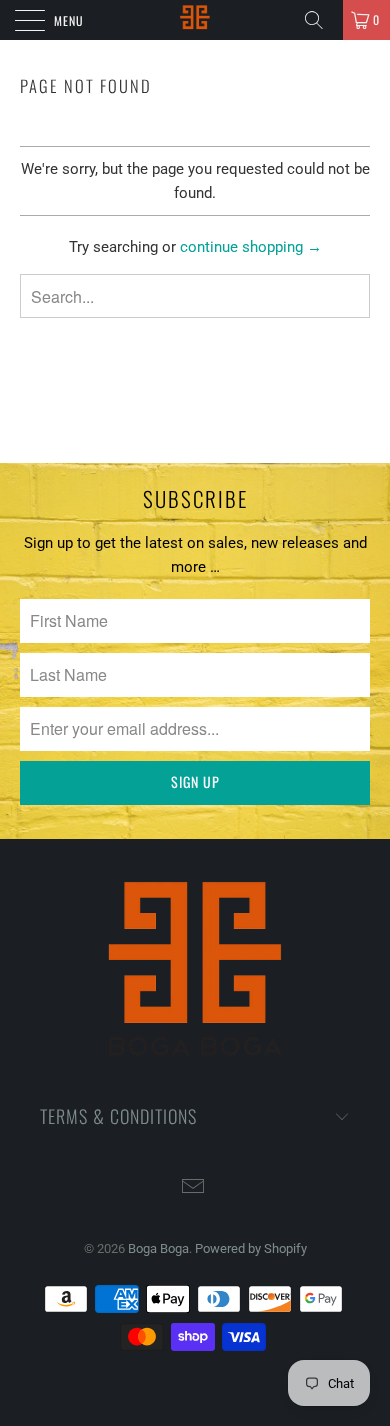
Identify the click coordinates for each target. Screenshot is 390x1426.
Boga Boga (158, 1248)
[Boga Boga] (195, 20)
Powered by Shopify (251, 1248)
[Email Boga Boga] (194, 1188)
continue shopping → (251, 247)
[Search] (321, 20)
